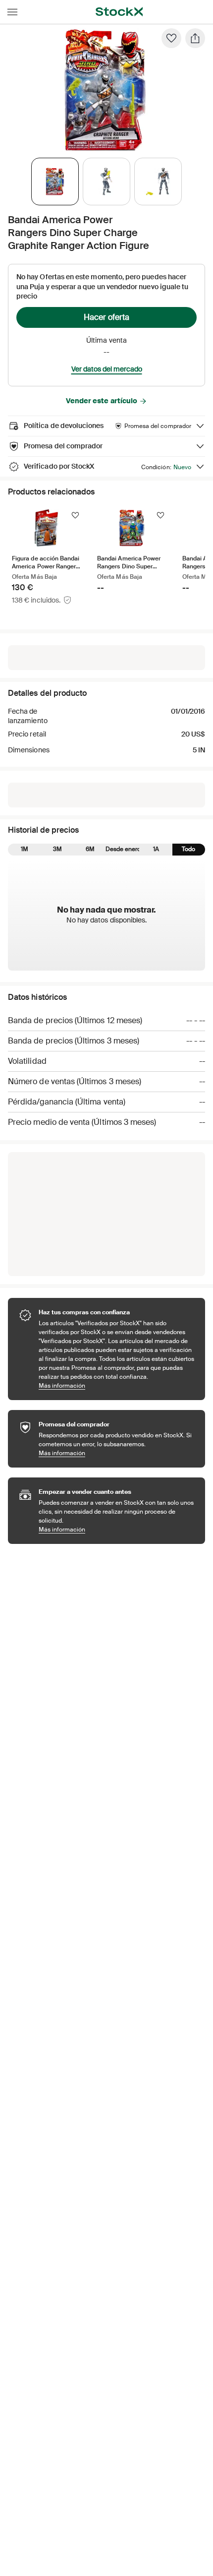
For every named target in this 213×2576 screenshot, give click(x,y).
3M (57, 849)
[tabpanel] (105, 90)
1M (25, 849)
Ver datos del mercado (107, 369)
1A (156, 849)
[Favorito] (171, 38)
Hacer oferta (106, 317)
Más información (117, 1385)
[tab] (55, 182)
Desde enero (123, 849)
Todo (188, 849)
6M (90, 849)
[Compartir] (195, 38)
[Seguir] (75, 515)
